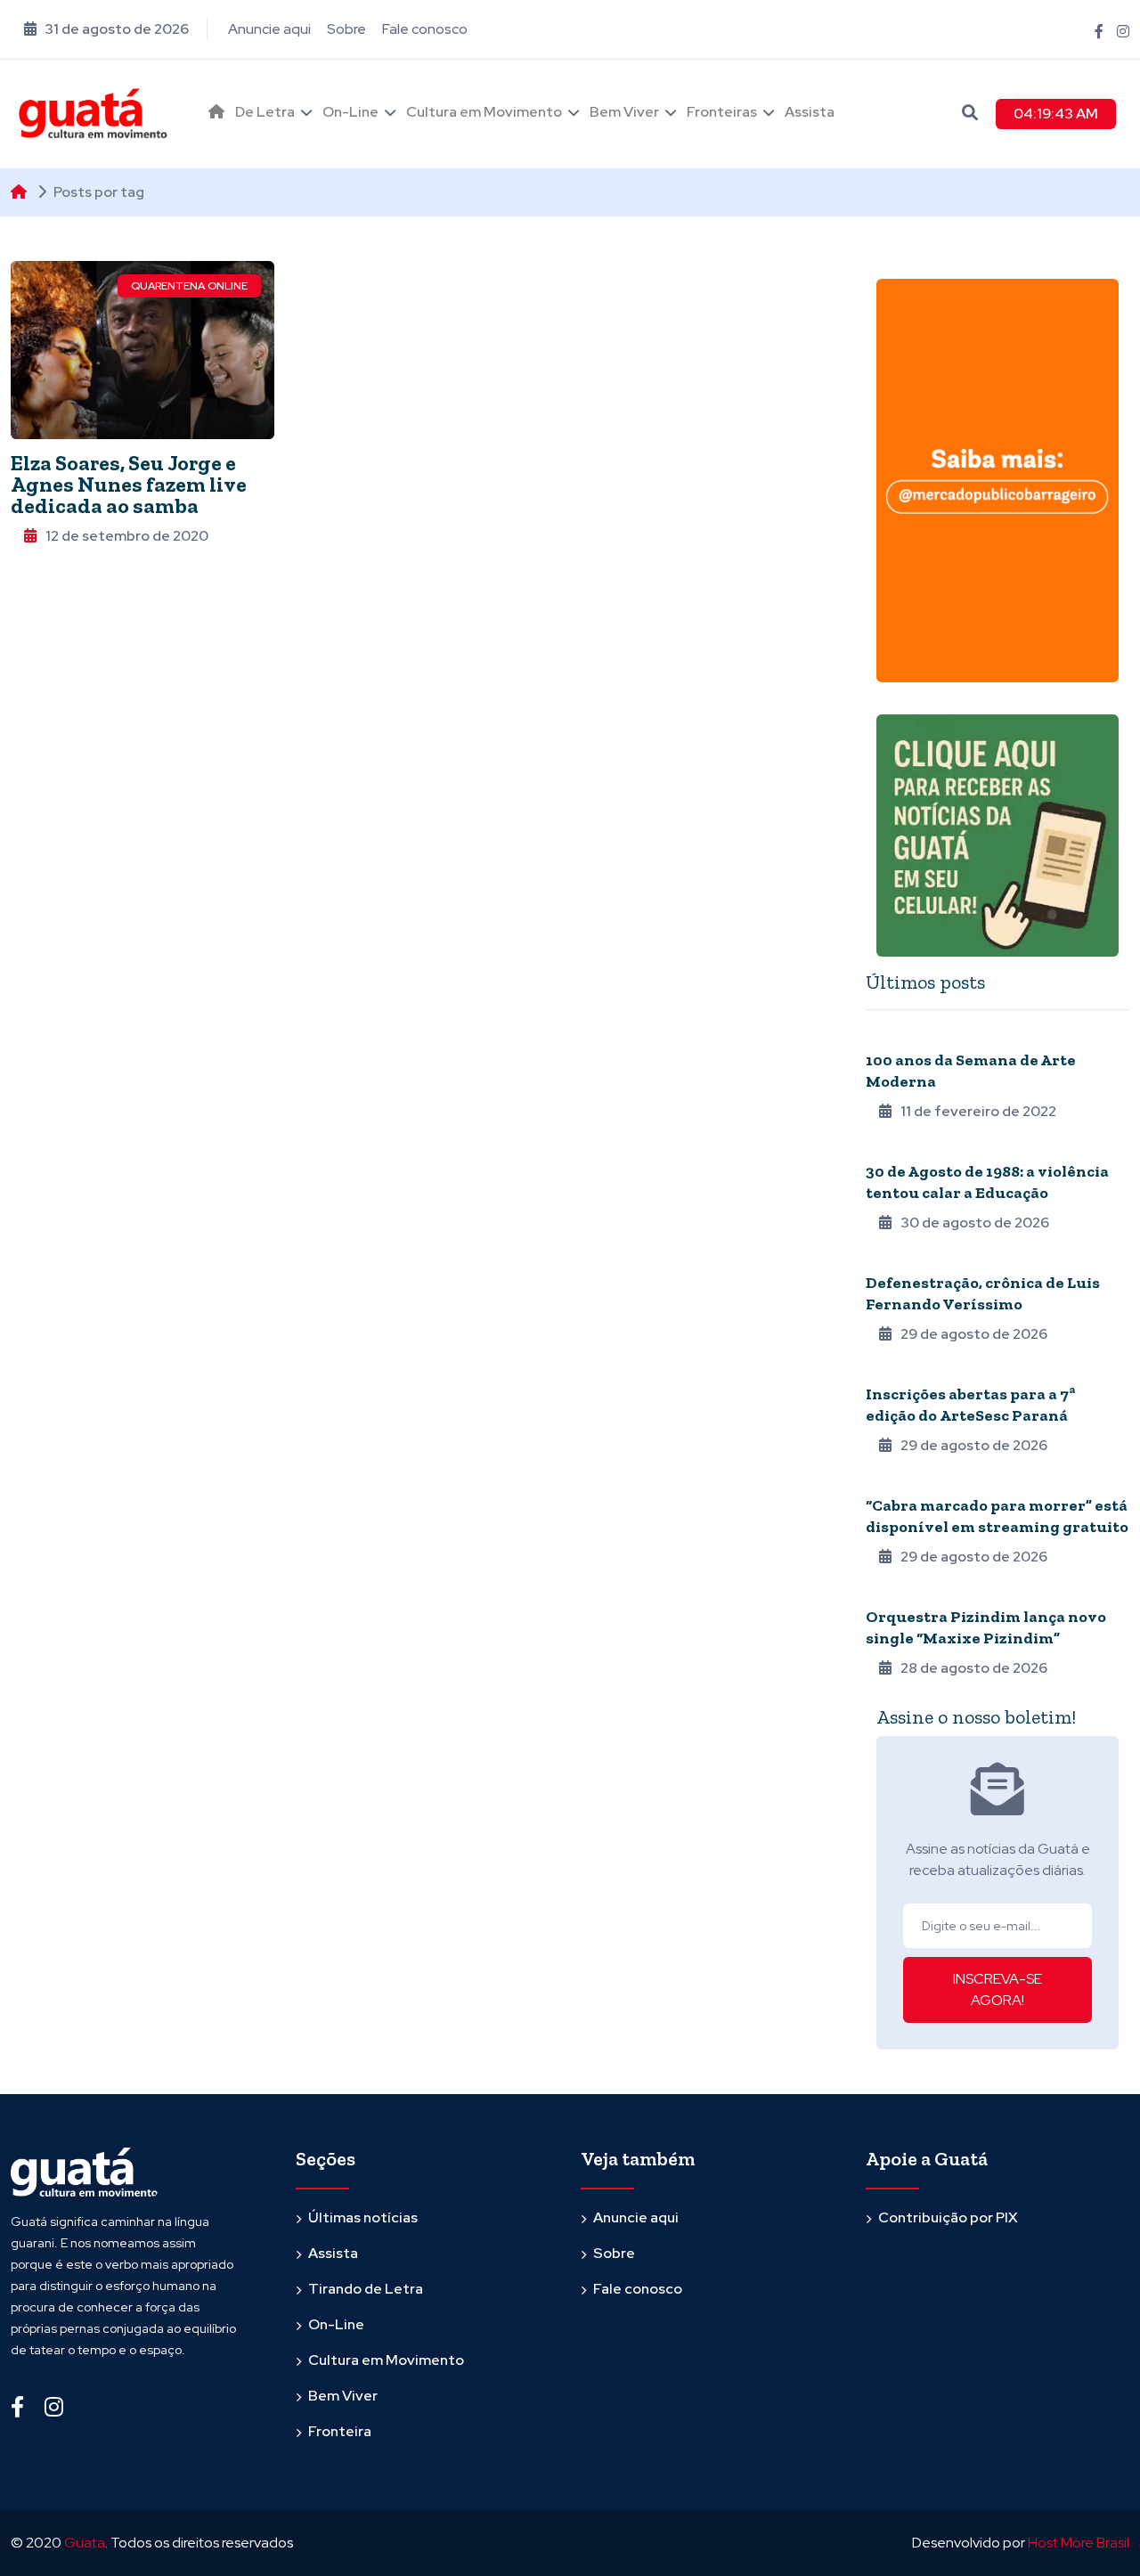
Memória (891, 1147)
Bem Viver (624, 112)
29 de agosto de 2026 (974, 1334)
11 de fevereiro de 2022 (978, 1111)
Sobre (346, 29)
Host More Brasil (1079, 2543)
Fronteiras (722, 112)
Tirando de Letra (366, 2289)
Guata (85, 2543)
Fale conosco (425, 29)
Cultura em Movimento (484, 112)
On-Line (350, 112)
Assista (810, 112)
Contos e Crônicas (924, 1259)
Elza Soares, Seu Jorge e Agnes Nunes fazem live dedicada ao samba (129, 484)
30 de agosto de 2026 (975, 1223)
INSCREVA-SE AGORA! (997, 1989)
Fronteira (340, 2431)
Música (887, 1593)
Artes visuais (907, 1370)
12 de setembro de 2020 (127, 536)
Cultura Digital (914, 1481)
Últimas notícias (363, 2217)
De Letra (265, 112)
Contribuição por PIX (948, 2217)
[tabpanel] (997, 1352)
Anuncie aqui (269, 29)
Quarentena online (189, 286)
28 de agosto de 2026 (974, 1668)
